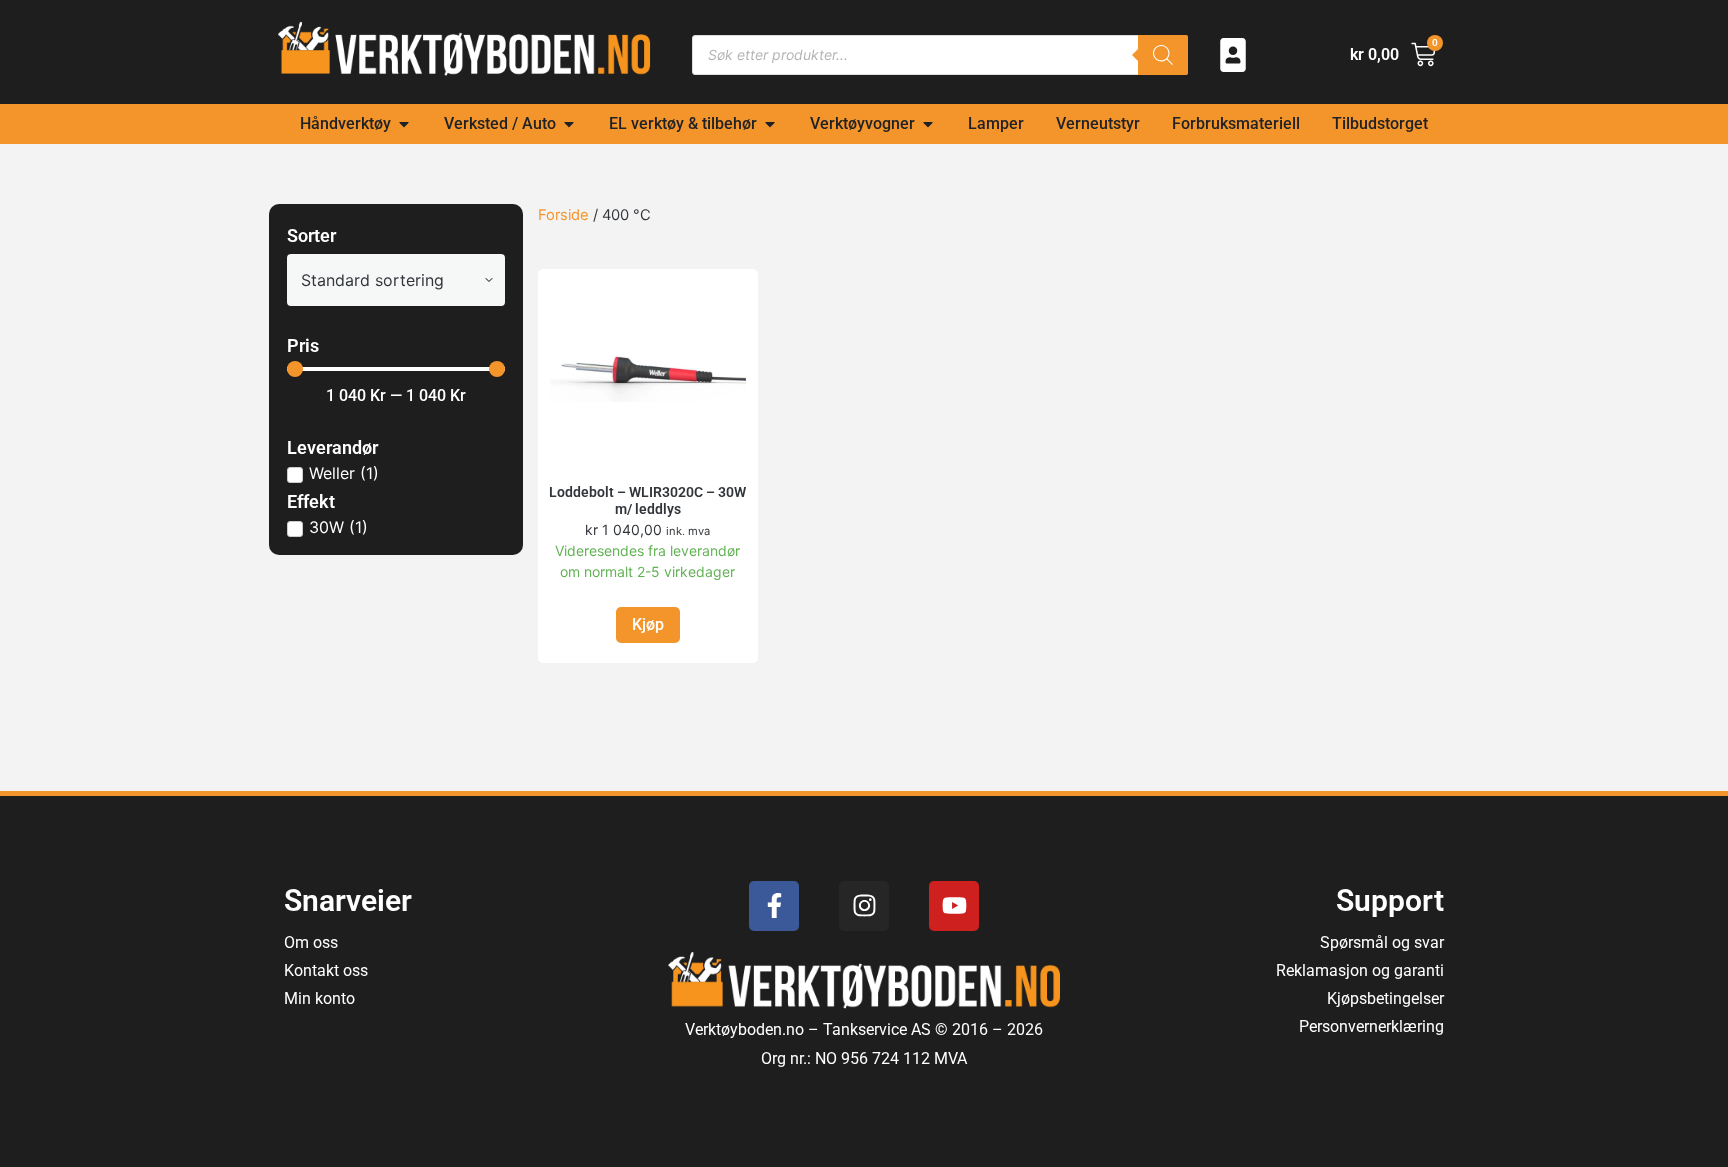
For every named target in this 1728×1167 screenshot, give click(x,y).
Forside (563, 215)
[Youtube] (954, 906)
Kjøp (648, 624)
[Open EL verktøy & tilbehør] (770, 124)
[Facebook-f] (774, 906)
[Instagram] (864, 906)
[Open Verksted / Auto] (569, 124)
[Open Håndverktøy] (404, 124)
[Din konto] (1233, 55)
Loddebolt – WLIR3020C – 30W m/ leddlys (647, 500)
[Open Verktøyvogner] (928, 124)
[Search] (1163, 55)
